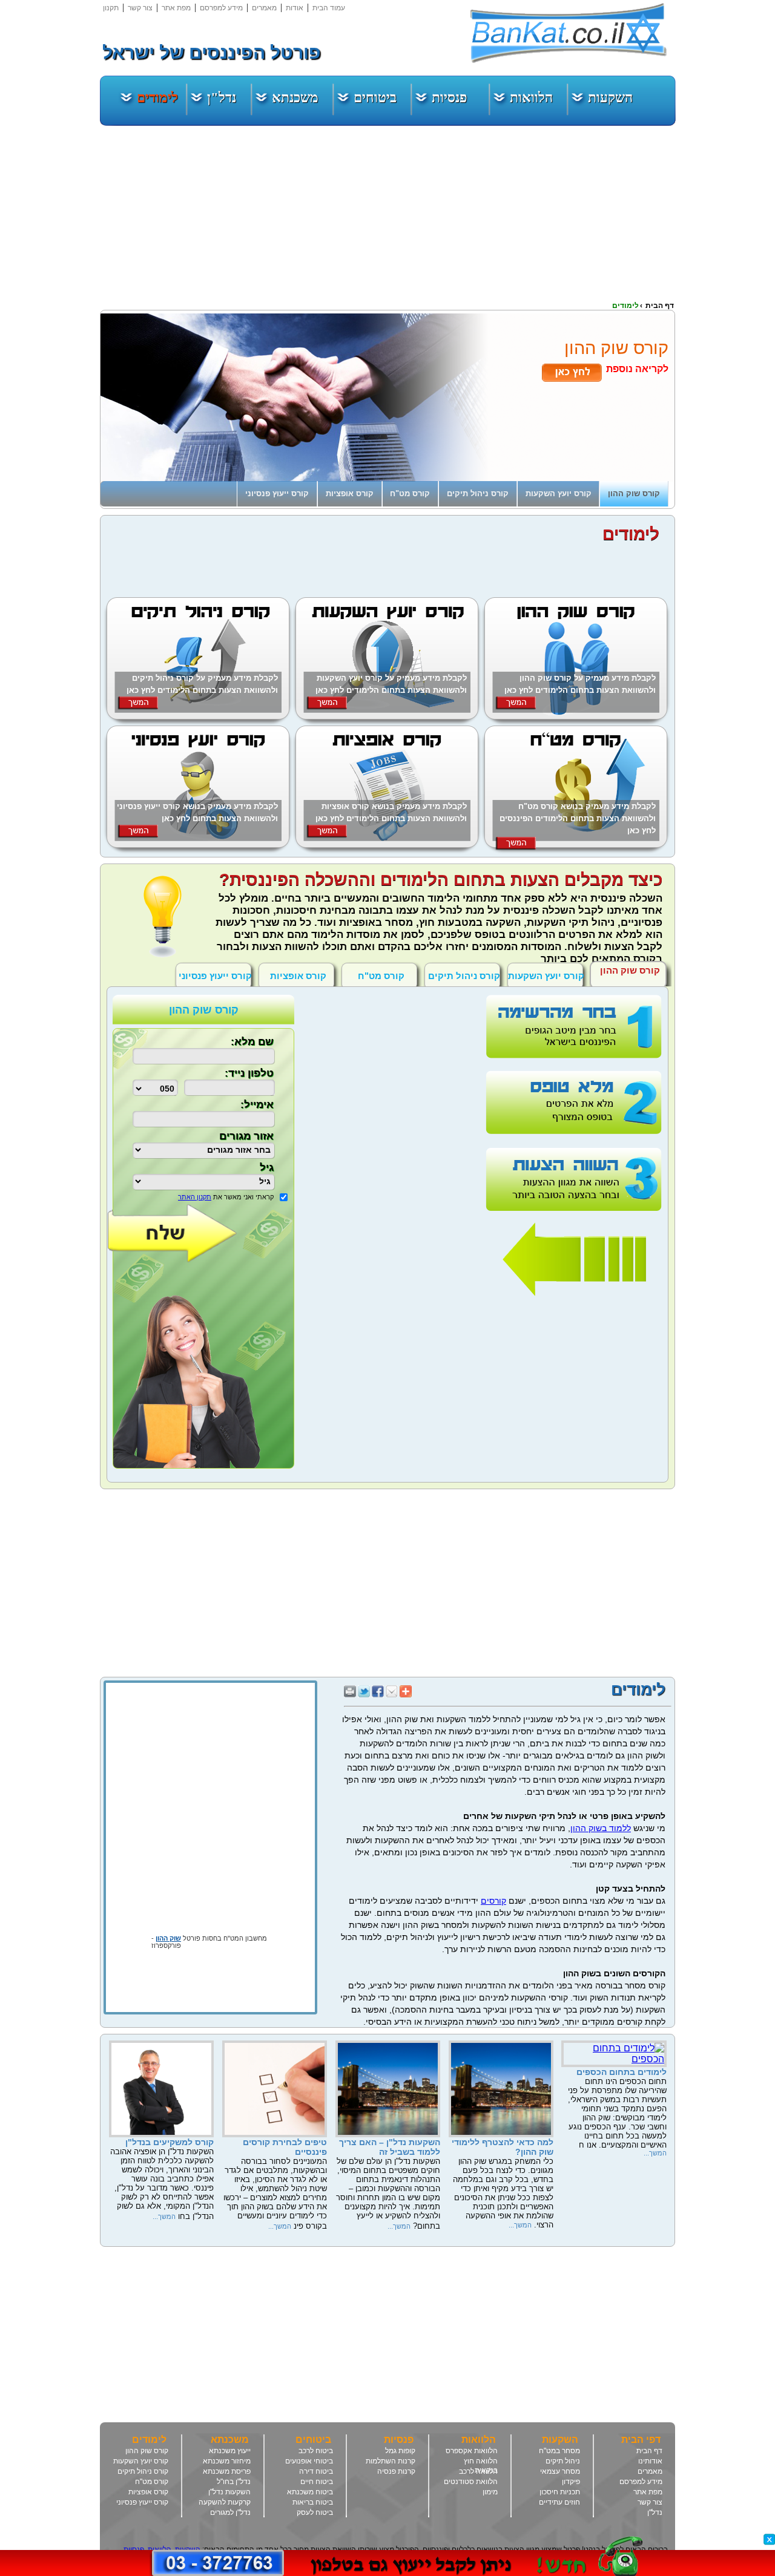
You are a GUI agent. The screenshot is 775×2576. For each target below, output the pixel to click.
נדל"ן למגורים (230, 2512)
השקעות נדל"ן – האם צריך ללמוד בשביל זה (390, 2147)
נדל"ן (222, 98)
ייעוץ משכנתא (230, 2451)
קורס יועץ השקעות (546, 976)
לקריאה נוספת (637, 369)
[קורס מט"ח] (576, 844)
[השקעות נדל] (388, 2134)
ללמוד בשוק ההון (601, 1828)
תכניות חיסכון (560, 2492)
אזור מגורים (246, 1136)
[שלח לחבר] (392, 1689)
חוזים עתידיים (559, 2502)
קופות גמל (400, 2451)
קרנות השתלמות (391, 2461)
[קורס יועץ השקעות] (387, 716)
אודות (295, 8)
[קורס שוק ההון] (576, 716)
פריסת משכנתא (227, 2471)
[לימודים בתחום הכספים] (614, 2059)
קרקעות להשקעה (225, 2502)
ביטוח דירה (316, 2471)
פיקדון (571, 2482)
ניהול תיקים (563, 2461)
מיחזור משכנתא (227, 2461)
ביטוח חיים (317, 2482)
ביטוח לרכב (316, 2451)
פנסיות (450, 98)
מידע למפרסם (221, 8)
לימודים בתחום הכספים (622, 2072)
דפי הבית (641, 2440)
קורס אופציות (148, 2492)
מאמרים (264, 8)
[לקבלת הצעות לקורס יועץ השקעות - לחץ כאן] (327, 707)
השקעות (610, 98)
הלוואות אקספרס (472, 2451)
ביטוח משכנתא (310, 2492)
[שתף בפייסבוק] (378, 1689)
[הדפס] (350, 1689)
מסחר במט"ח (559, 2451)
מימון (490, 2492)
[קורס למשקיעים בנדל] (161, 2134)
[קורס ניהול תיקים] (198, 716)
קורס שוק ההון (147, 2451)
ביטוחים (375, 98)
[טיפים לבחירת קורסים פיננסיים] (275, 2134)
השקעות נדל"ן (229, 2492)
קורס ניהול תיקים (464, 976)
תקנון (111, 8)
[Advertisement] (739, 182)
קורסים (493, 1901)
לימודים (157, 98)
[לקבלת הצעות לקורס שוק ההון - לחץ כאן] (516, 707)
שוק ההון (168, 1938)
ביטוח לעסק (315, 2512)
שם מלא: (252, 1042)
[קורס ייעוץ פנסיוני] (198, 844)
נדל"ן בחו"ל (234, 2482)
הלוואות (531, 98)
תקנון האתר (195, 1197)
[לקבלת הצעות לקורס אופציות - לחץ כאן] (327, 835)
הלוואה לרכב (478, 2471)
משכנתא (295, 98)
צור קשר (140, 8)
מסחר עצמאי (560, 2471)
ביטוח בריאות (313, 2502)
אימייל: (257, 1105)
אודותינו (650, 2461)
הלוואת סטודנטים (471, 2482)
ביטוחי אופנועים (309, 2461)
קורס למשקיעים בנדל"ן (170, 2142)
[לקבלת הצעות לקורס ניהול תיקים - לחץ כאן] (138, 707)
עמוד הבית (329, 8)
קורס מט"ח (152, 2482)
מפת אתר (176, 8)
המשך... (655, 2153)
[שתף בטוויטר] (364, 1689)
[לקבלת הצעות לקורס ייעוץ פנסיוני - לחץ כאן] (138, 835)
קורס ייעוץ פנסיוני (215, 976)
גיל (267, 1168)
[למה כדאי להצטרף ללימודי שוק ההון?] (501, 2134)
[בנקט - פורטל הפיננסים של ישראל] (569, 33)
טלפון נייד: (249, 1073)
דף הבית (649, 2451)
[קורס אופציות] (387, 844)
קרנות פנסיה (396, 2471)
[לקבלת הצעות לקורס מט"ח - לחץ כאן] (516, 847)
